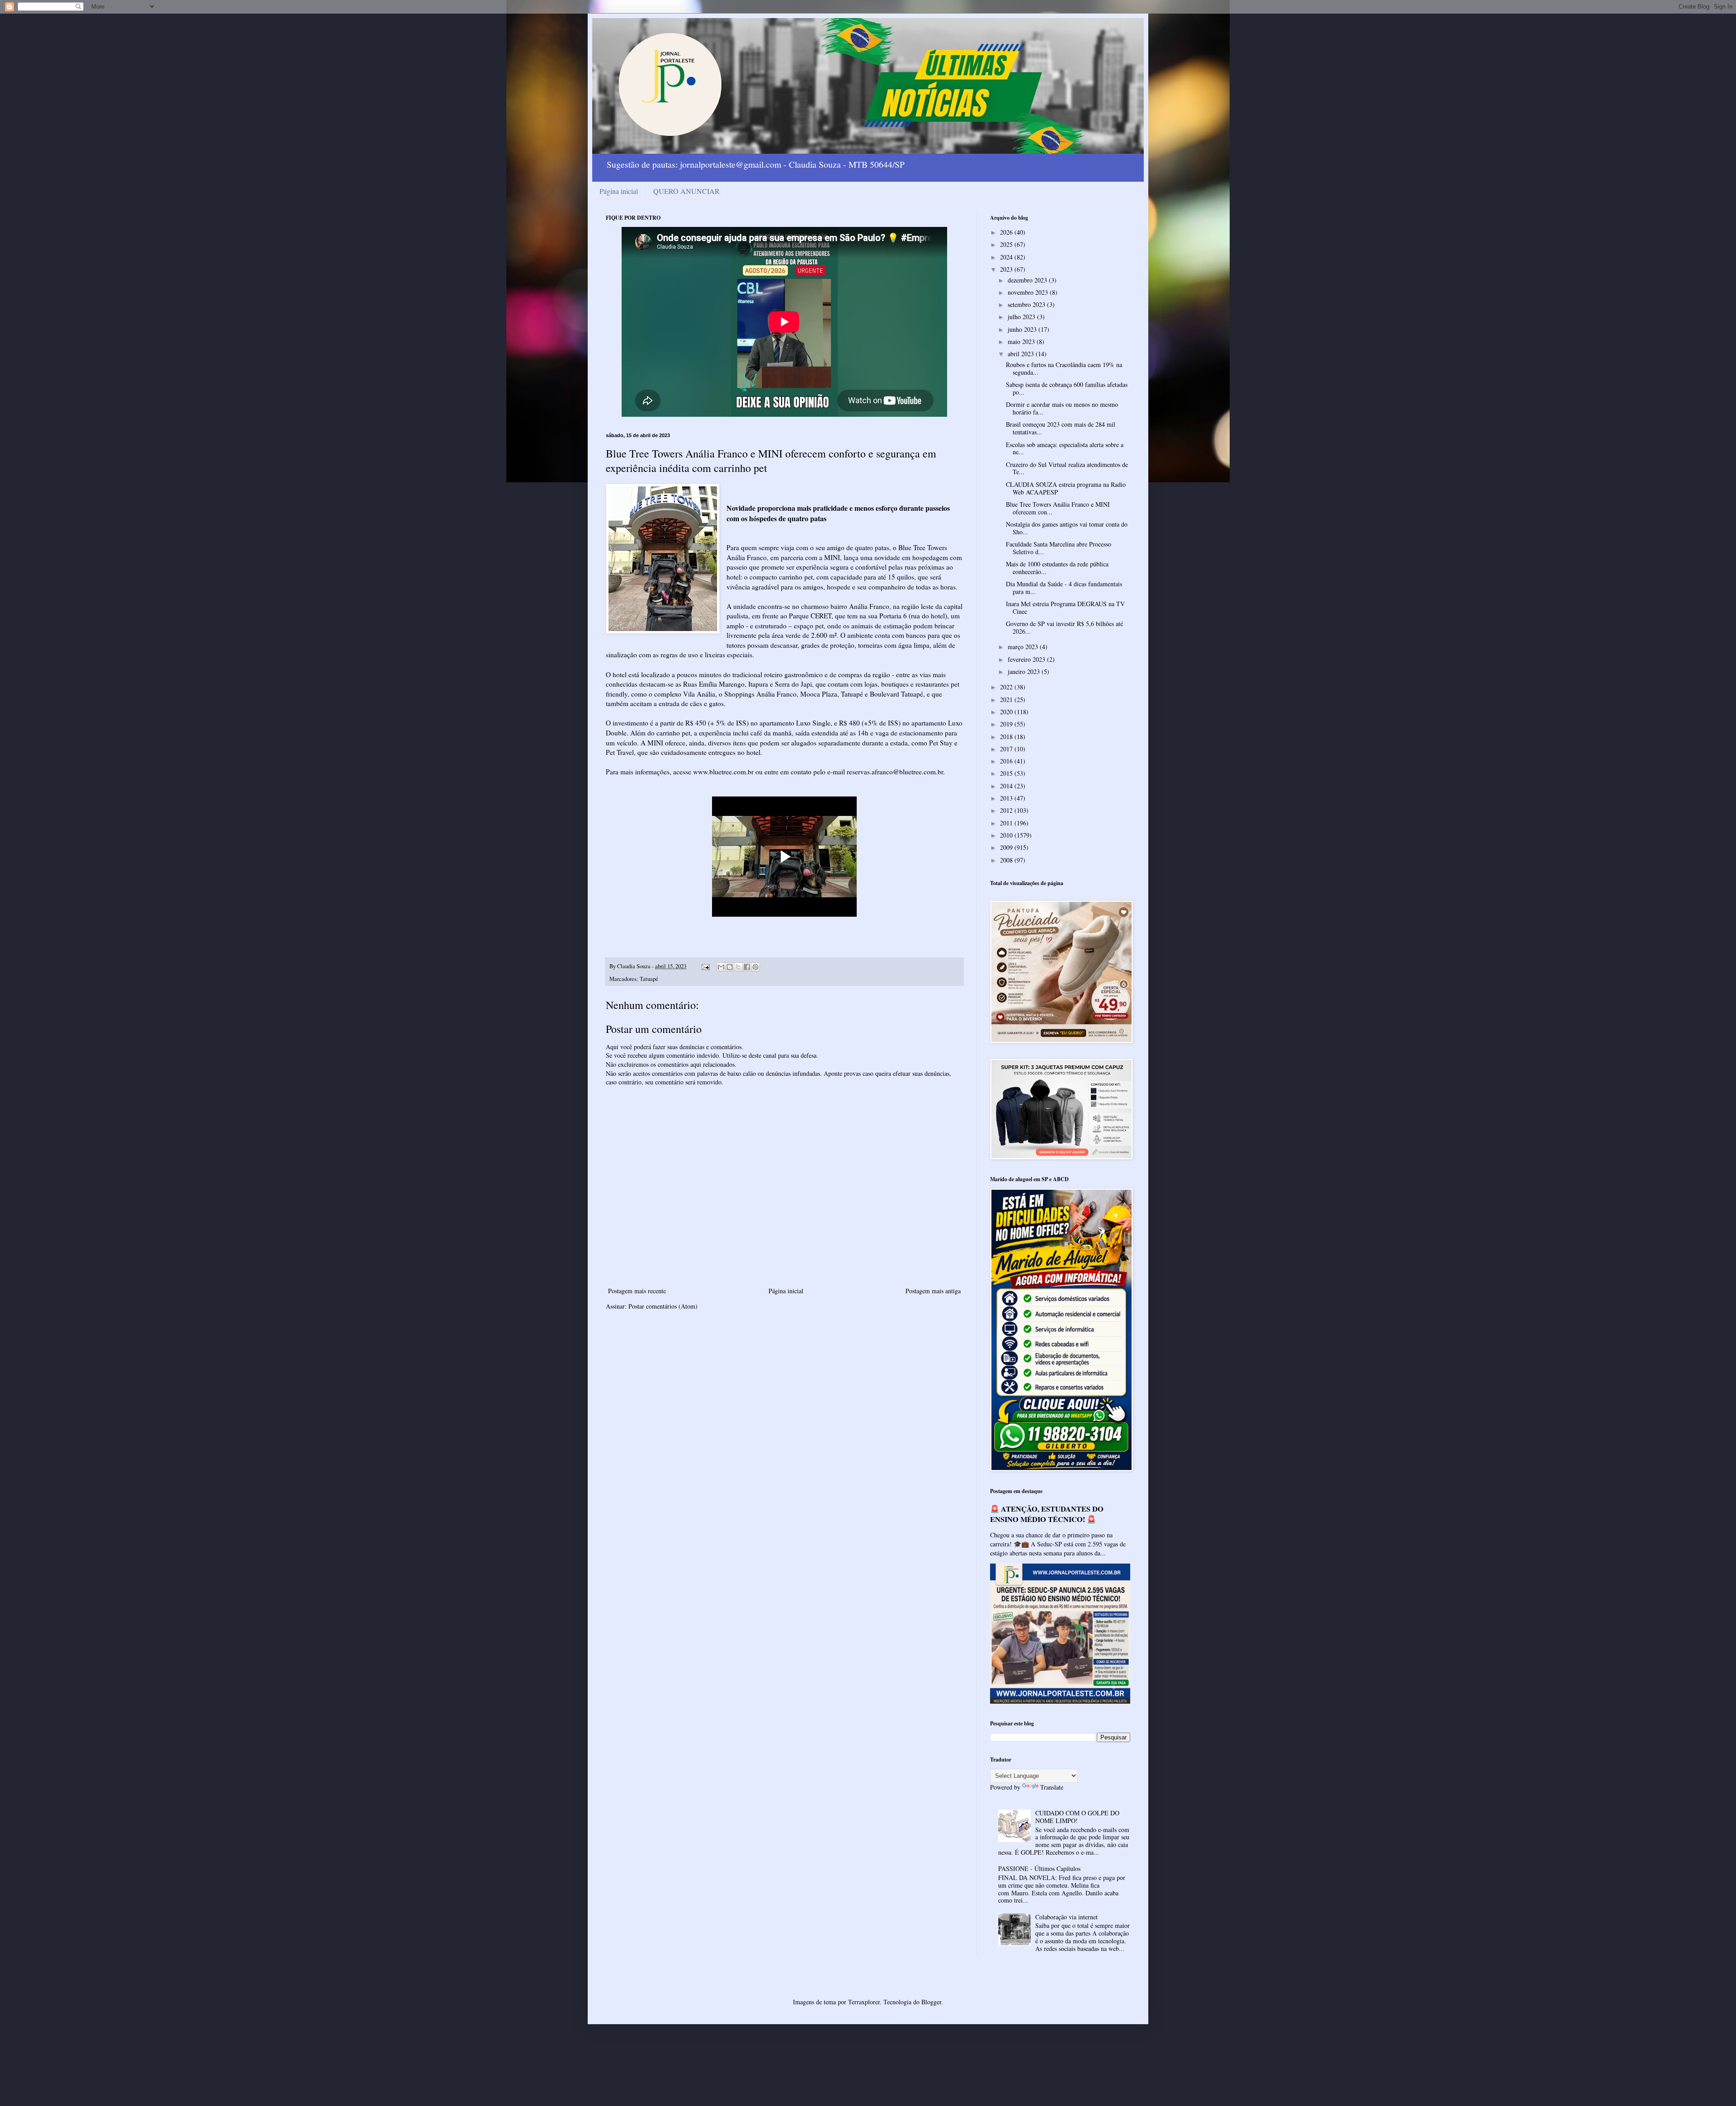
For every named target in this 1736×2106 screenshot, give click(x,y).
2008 (1007, 860)
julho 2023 (1022, 317)
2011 (1007, 823)
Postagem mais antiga (933, 1291)
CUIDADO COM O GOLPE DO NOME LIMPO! (1077, 1817)
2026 (1007, 232)
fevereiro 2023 (1027, 659)
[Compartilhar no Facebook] (747, 967)
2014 (1007, 786)
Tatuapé (649, 979)
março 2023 (1024, 647)
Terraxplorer (864, 2002)
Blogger (931, 2002)
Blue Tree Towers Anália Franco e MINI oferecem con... (1058, 508)
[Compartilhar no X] (738, 967)
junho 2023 (1023, 329)
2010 (1007, 835)
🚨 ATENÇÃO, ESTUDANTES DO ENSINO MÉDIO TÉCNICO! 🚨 (1047, 1514)
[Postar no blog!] (730, 967)
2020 (1007, 712)
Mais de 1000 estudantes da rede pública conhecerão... (1057, 568)
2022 (1007, 687)
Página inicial (619, 191)
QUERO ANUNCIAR (686, 191)
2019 (1007, 724)
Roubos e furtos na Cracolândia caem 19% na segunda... (1064, 368)
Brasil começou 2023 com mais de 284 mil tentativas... (1061, 428)
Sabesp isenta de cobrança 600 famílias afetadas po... (1067, 388)
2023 (1007, 269)
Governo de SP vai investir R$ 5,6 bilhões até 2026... (1064, 627)
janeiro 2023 (1025, 671)
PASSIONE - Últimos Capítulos (1039, 1868)
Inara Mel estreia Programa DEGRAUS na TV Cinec (1065, 608)
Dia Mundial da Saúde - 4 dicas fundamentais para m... (1064, 588)
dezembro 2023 (1028, 280)
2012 (1007, 810)
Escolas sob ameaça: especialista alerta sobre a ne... (1065, 448)
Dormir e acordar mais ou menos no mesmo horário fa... (1062, 408)
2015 (1007, 773)
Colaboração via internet (1066, 1917)
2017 (1007, 749)
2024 (1007, 257)
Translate (1052, 1787)
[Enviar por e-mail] (721, 967)
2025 (1007, 244)
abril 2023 (1022, 354)
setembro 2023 (1027, 304)
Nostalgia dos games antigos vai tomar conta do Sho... (1067, 528)
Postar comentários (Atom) (663, 1306)
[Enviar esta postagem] (705, 966)
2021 (1007, 700)
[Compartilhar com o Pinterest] (755, 967)
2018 (1007, 737)
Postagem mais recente (637, 1291)
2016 (1007, 761)
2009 (1007, 847)
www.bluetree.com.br (723, 772)
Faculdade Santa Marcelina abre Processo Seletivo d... (1059, 548)
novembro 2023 (1029, 292)
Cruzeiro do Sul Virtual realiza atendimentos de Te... (1067, 468)
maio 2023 (1022, 342)
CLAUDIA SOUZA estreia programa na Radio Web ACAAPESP (1066, 488)
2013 (1007, 798)
